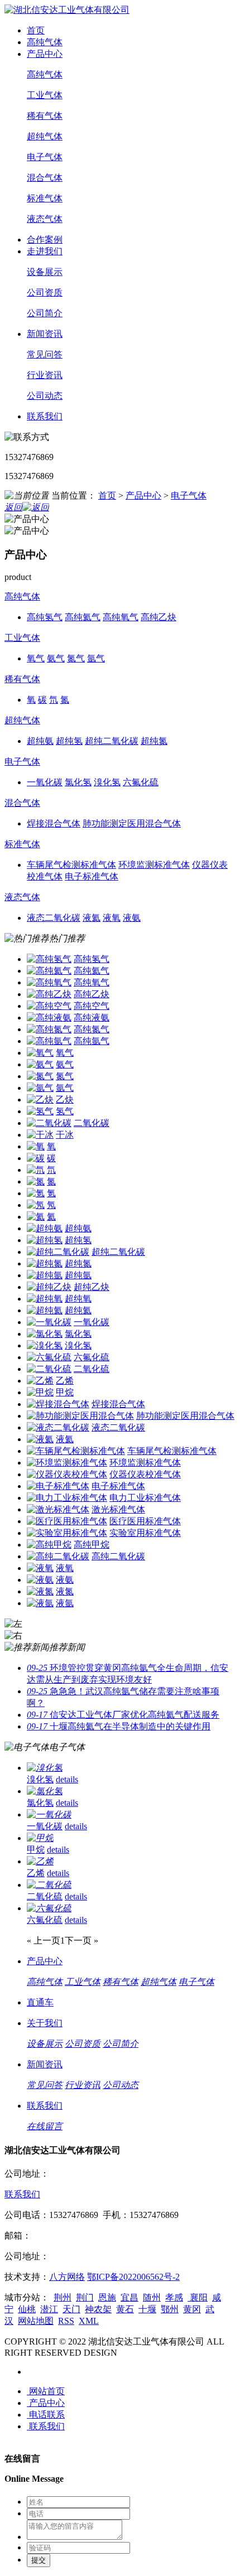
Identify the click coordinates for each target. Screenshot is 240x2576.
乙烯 (65, 1381)
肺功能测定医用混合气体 (185, 1416)
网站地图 (36, 2321)
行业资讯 (45, 375)
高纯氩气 (92, 1041)
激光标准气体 (118, 1509)
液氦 (65, 1439)
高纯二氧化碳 (118, 1556)
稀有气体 (45, 116)
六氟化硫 (92, 1357)
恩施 (107, 2297)
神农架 (98, 2309)
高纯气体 (45, 42)
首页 (36, 30)
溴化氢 (78, 1345)
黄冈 (192, 2309)
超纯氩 (78, 1275)
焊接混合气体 (118, 1404)
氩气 (65, 1088)
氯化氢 (78, 1334)
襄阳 (198, 2297)
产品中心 (45, 54)
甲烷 (65, 1392)
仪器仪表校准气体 (145, 1474)
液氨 (65, 1580)
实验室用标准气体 (145, 1533)
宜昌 (129, 2297)
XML (89, 2321)
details (67, 1779)
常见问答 (45, 354)
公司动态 (45, 396)
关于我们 (45, 2023)
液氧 (65, 1568)
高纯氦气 (92, 971)
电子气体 (45, 157)
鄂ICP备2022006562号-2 (133, 2277)
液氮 (65, 1591)
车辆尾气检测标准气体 (172, 1451)
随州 (152, 2297)
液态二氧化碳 (118, 1427)
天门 (71, 2309)
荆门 (85, 2297)
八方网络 (67, 2277)
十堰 (147, 2309)
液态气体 (45, 219)
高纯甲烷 (92, 1545)
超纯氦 (78, 1310)
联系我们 (45, 416)
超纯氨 (78, 1228)
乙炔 (65, 1099)
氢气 (65, 1111)
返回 (13, 507)
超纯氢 (78, 1240)
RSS (66, 2321)
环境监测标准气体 (145, 1463)
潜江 (49, 2309)
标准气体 (45, 198)
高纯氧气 (92, 982)
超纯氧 (78, 1299)
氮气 (65, 1076)
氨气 (65, 1064)
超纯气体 (45, 136)
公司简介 (45, 313)
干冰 (65, 1135)
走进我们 (45, 251)
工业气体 (45, 95)
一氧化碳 (92, 1322)
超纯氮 (78, 1263)
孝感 (174, 2297)
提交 (39, 2560)
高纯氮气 (92, 1029)
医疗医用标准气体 (145, 1521)
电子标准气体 (118, 1486)
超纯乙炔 (92, 1287)
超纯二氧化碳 (118, 1252)
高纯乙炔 (92, 994)
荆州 (63, 2297)
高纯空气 (92, 1006)
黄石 (125, 2309)
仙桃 (27, 2309)
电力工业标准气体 (145, 1498)
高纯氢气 (92, 959)
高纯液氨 (92, 1018)
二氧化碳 (92, 1123)
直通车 (40, 2002)
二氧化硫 (92, 1369)
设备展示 (45, 272)
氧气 (65, 1053)
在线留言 (45, 2126)
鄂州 (170, 2309)
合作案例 (45, 240)
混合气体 (45, 178)
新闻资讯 (45, 334)
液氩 (65, 1603)
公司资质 (45, 293)
